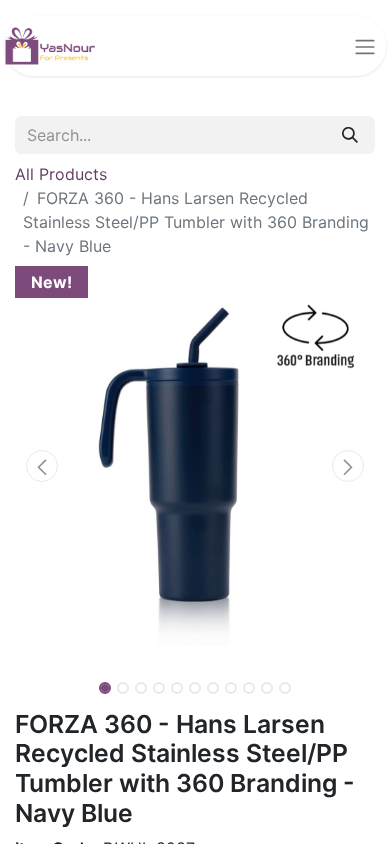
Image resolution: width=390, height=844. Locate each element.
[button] (42, 466)
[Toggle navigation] (365, 46)
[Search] (350, 135)
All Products (61, 174)
